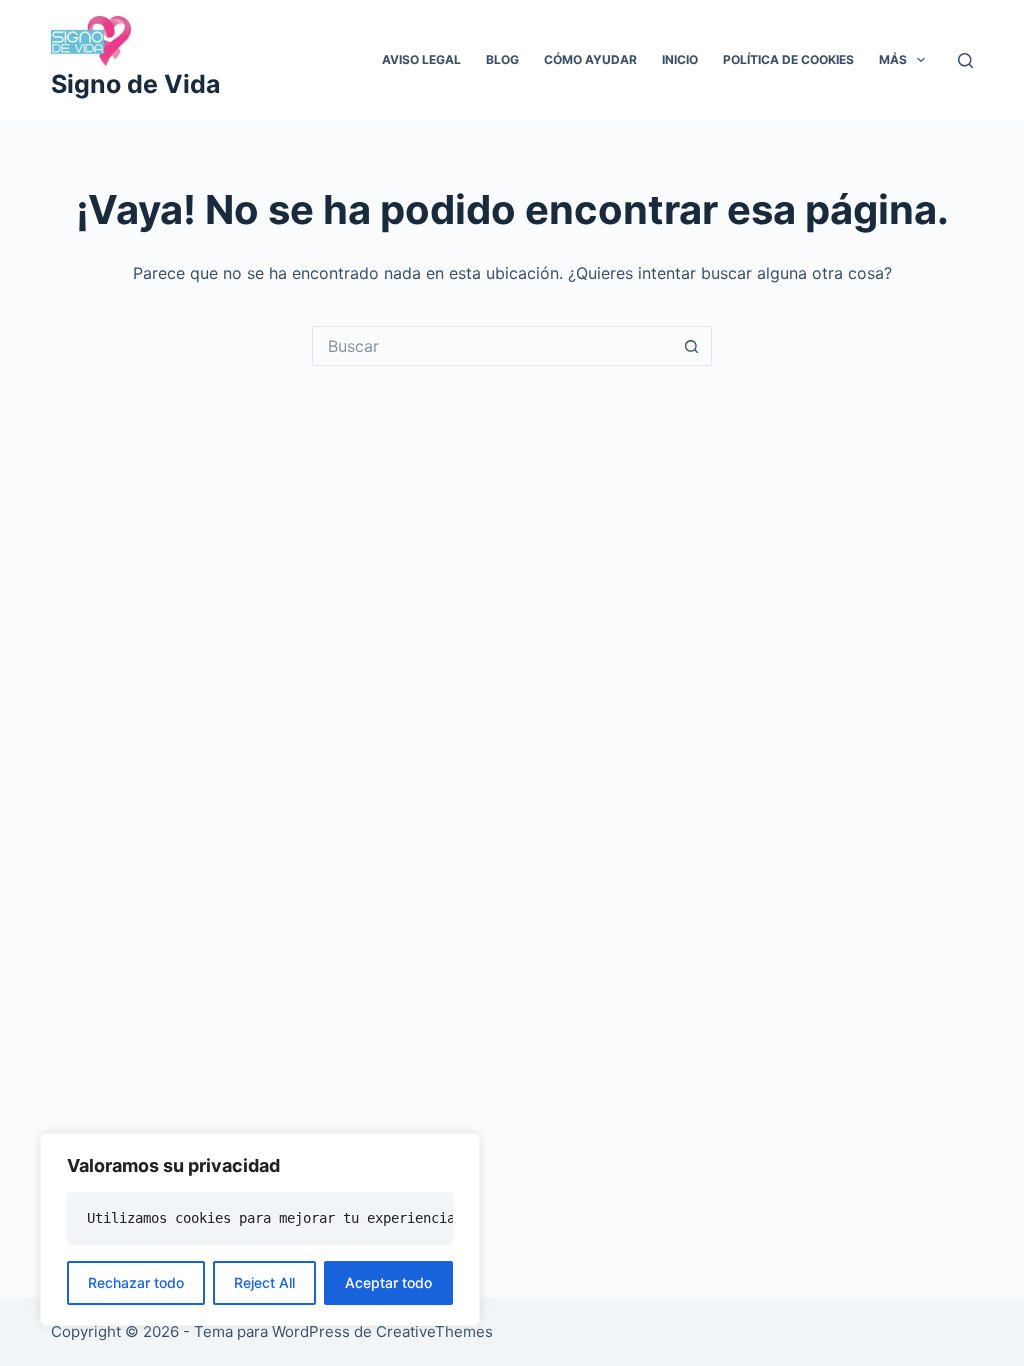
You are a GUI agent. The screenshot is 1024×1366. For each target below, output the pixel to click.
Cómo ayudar (590, 59)
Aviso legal (421, 59)
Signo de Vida (136, 84)
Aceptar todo (388, 1282)
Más (893, 59)
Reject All (264, 1282)
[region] (260, 1229)
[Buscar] (965, 60)
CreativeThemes (434, 1331)
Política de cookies (788, 59)
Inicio (680, 59)
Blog (502, 59)
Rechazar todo (136, 1282)
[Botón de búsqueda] (692, 346)
